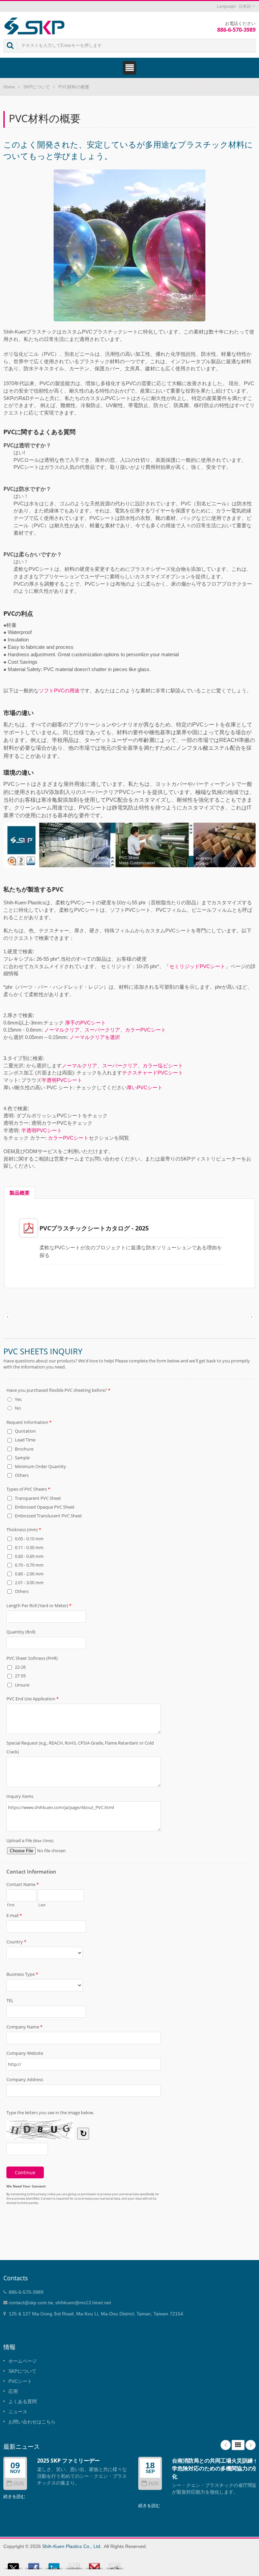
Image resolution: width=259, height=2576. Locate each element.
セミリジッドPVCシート (197, 966)
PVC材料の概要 (74, 87)
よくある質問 (23, 2401)
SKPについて (37, 87)
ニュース (18, 2412)
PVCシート (20, 2381)
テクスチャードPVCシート (153, 1073)
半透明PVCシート (62, 1080)
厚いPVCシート (145, 1087)
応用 (13, 2391)
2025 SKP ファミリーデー (68, 2461)
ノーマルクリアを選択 (95, 1037)
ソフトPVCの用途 (59, 691)
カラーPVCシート (146, 1030)
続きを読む (14, 2497)
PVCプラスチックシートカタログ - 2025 (94, 1228)
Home (9, 87)
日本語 (245, 6)
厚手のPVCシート (85, 1023)
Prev (226, 2445)
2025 (19, 2484)
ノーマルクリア (62, 1030)
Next (251, 2445)
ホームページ (23, 2361)
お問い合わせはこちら (32, 2422)
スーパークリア (102, 1030)
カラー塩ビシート (163, 1066)
